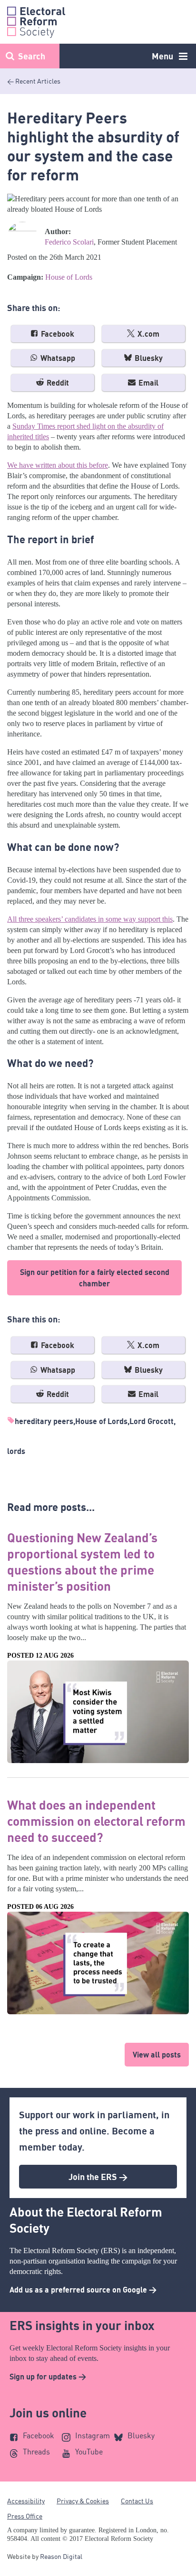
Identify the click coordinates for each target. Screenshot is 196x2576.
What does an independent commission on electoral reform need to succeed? (96, 1821)
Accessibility (26, 2501)
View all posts (157, 2055)
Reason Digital (61, 2556)
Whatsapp (57, 358)
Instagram (93, 2435)
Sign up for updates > (48, 2377)
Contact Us (137, 2501)
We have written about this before (58, 465)
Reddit (57, 383)
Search (32, 56)
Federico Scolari (69, 242)
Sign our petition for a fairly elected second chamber (95, 1278)
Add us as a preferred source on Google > (83, 2290)
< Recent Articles (34, 81)
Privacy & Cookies (83, 2501)
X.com (147, 334)
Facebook (57, 334)
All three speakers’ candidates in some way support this (90, 919)
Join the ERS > (98, 2177)
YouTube (89, 2452)
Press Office (25, 2516)
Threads (36, 2452)
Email (147, 383)
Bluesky (148, 358)
